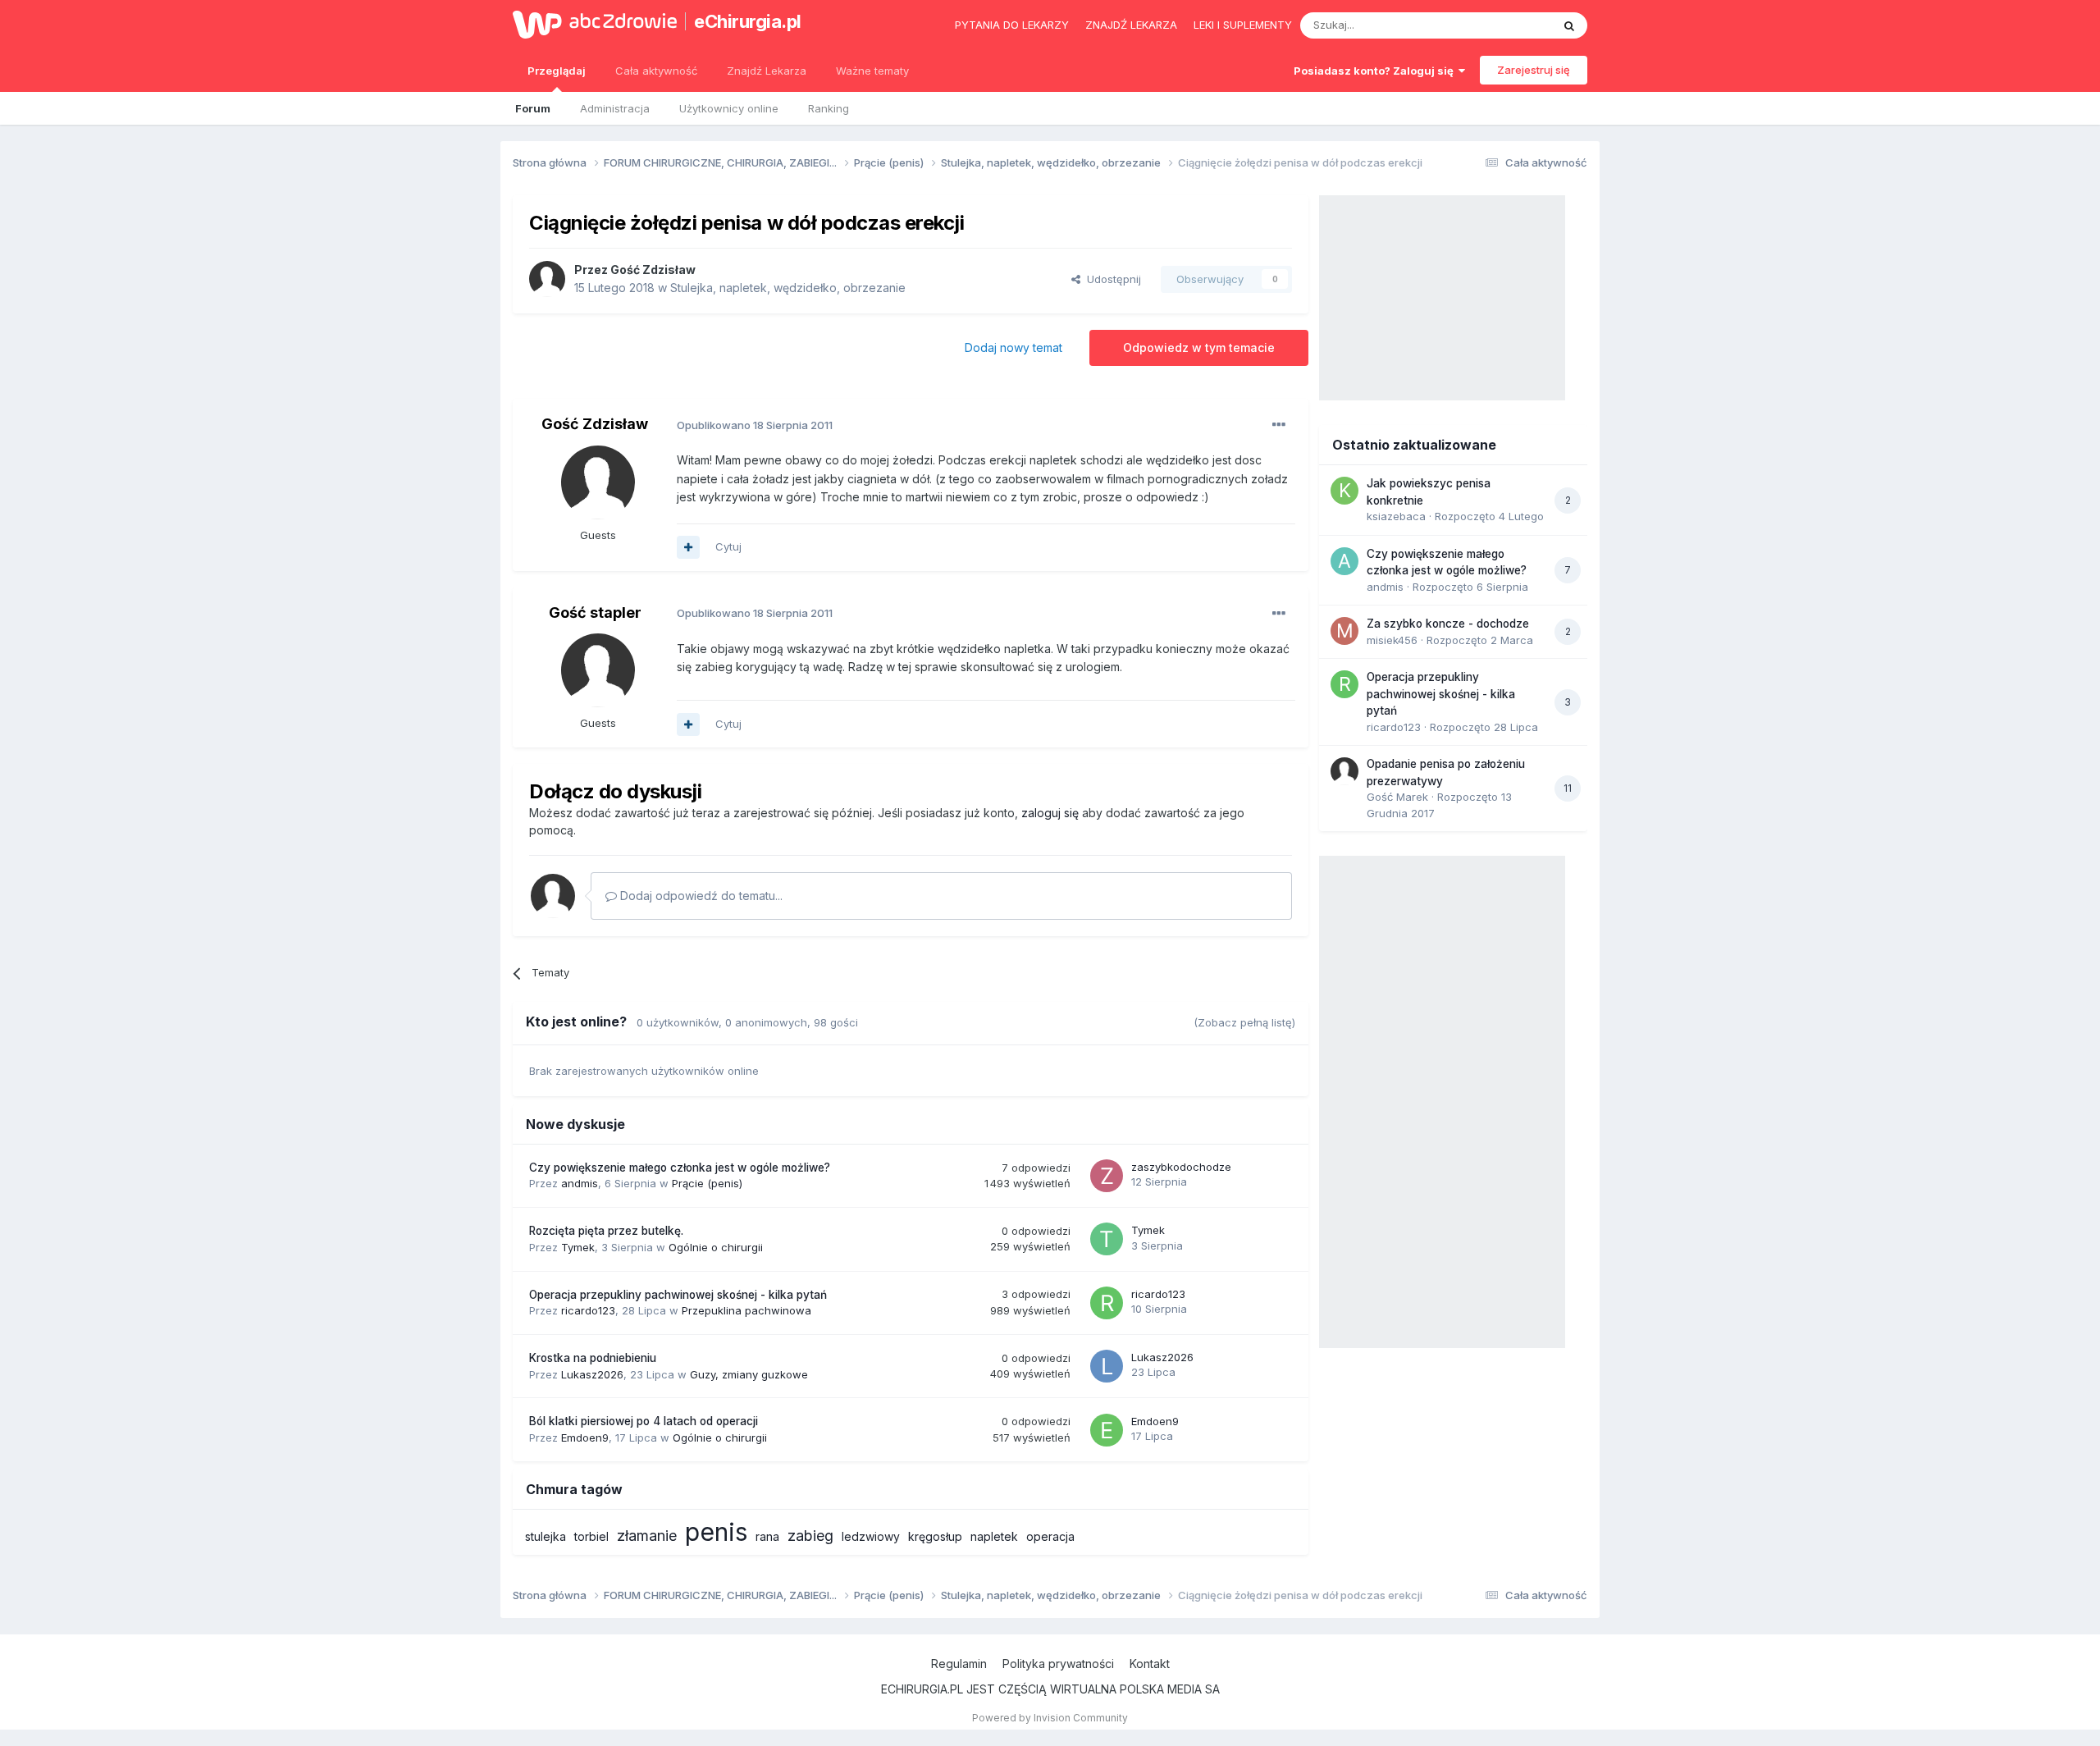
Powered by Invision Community (1050, 1718)
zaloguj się (1050, 813)
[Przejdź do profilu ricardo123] (1107, 1303)
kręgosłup (935, 1536)
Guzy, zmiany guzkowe (749, 1374)
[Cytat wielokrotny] (688, 547)
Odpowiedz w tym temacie (1199, 347)
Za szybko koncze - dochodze (1448, 624)
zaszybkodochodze (1181, 1167)
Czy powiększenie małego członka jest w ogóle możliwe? (680, 1168)
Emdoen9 (585, 1437)
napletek (994, 1536)
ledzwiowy (871, 1536)
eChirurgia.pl (748, 21)
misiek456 (1392, 640)
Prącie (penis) (707, 1183)
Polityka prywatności (1058, 1664)
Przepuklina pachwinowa (746, 1310)
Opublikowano (755, 425)
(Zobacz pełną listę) (1244, 1022)
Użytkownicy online (729, 108)
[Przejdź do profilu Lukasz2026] (1107, 1366)
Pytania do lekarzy (1012, 25)
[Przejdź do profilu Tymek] (1107, 1239)
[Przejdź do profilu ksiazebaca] (1344, 491)
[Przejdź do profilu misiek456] (1344, 631)
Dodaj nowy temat (1013, 347)
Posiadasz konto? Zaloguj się (1376, 71)
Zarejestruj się (1534, 70)
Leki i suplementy (1243, 25)
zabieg (810, 1536)
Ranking (829, 108)
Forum (533, 108)
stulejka (546, 1536)
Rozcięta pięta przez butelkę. (606, 1231)
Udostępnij (1111, 279)
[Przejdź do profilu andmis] (1344, 561)
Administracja (615, 108)
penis (716, 1532)
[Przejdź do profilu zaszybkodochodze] (1107, 1176)
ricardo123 (588, 1310)
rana (767, 1536)
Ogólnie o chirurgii (716, 1247)
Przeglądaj (557, 71)
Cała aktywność (656, 71)
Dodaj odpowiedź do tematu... (700, 896)
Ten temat (1504, 25)
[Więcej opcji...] (1279, 425)
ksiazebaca (1396, 516)
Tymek (578, 1247)
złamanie (647, 1536)
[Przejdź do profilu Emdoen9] (1107, 1430)
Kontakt (1150, 1664)
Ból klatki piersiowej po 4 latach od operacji (644, 1421)
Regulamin (959, 1664)
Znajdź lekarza (1131, 25)
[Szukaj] (1569, 25)
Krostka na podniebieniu (593, 1358)
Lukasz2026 (592, 1374)
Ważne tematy (872, 71)
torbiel (591, 1536)
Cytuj (728, 546)
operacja (1050, 1536)
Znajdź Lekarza (767, 71)
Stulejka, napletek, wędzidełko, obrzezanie (788, 288)
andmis (580, 1183)
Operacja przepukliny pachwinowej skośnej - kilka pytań (678, 1295)
